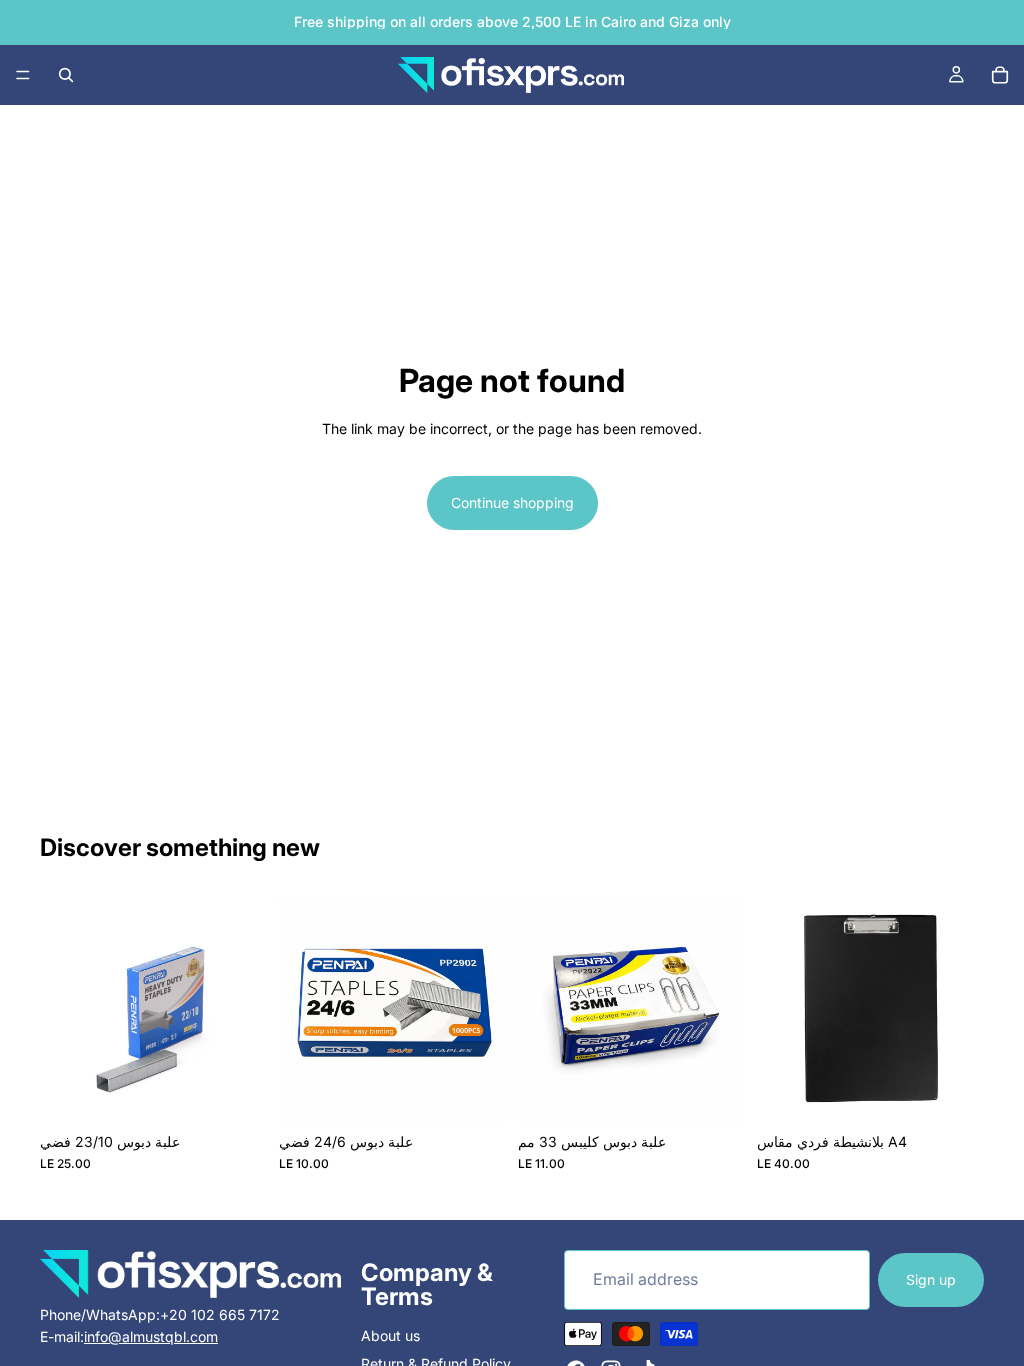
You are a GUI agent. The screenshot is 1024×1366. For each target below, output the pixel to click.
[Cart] (1000, 75)
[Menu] (23, 75)
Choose (970, 1091)
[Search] (66, 75)
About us (390, 1335)
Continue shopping (512, 502)
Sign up (931, 1278)
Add (253, 1091)
